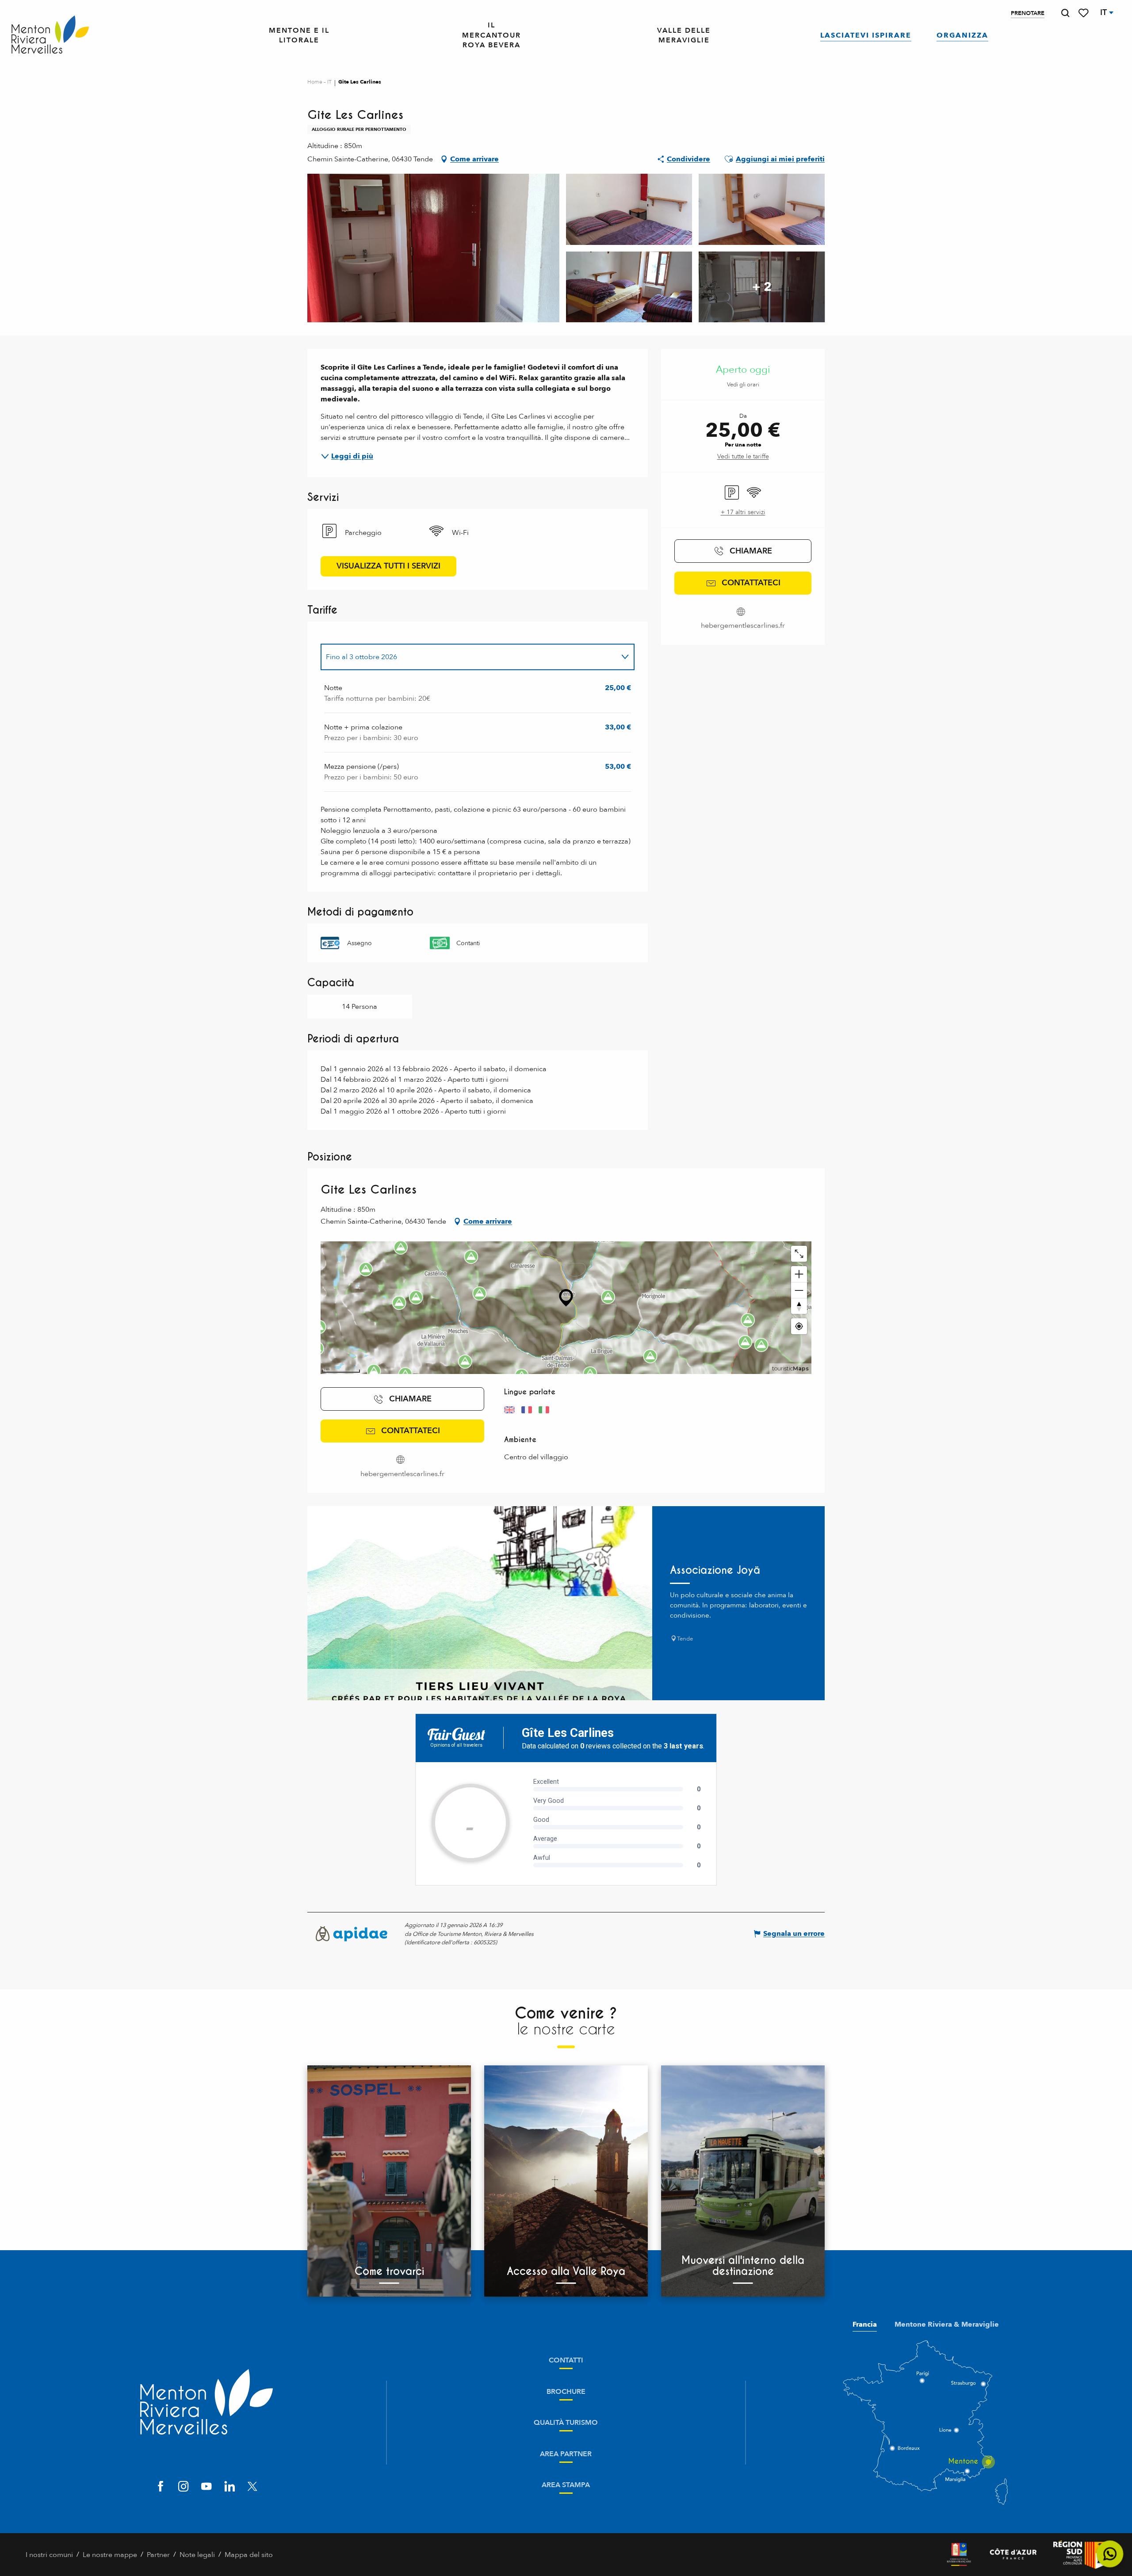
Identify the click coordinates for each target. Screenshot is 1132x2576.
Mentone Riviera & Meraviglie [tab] (947, 2324)
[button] (1065, 13)
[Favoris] (1084, 13)
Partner (158, 2555)
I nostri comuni (49, 2555)
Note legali (197, 2555)
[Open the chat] (1110, 2554)
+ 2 (762, 287)
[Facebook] (161, 2487)
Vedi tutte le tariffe (743, 456)
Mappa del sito (249, 2555)
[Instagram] (184, 2487)
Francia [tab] (865, 2324)
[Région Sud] (1080, 2555)
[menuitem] (50, 35)
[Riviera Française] (959, 2555)
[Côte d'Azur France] (1013, 2555)
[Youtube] (207, 2487)
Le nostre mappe (110, 2555)
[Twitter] (252, 2487)
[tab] (469, 657)
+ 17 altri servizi (743, 512)
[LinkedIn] (229, 2487)
